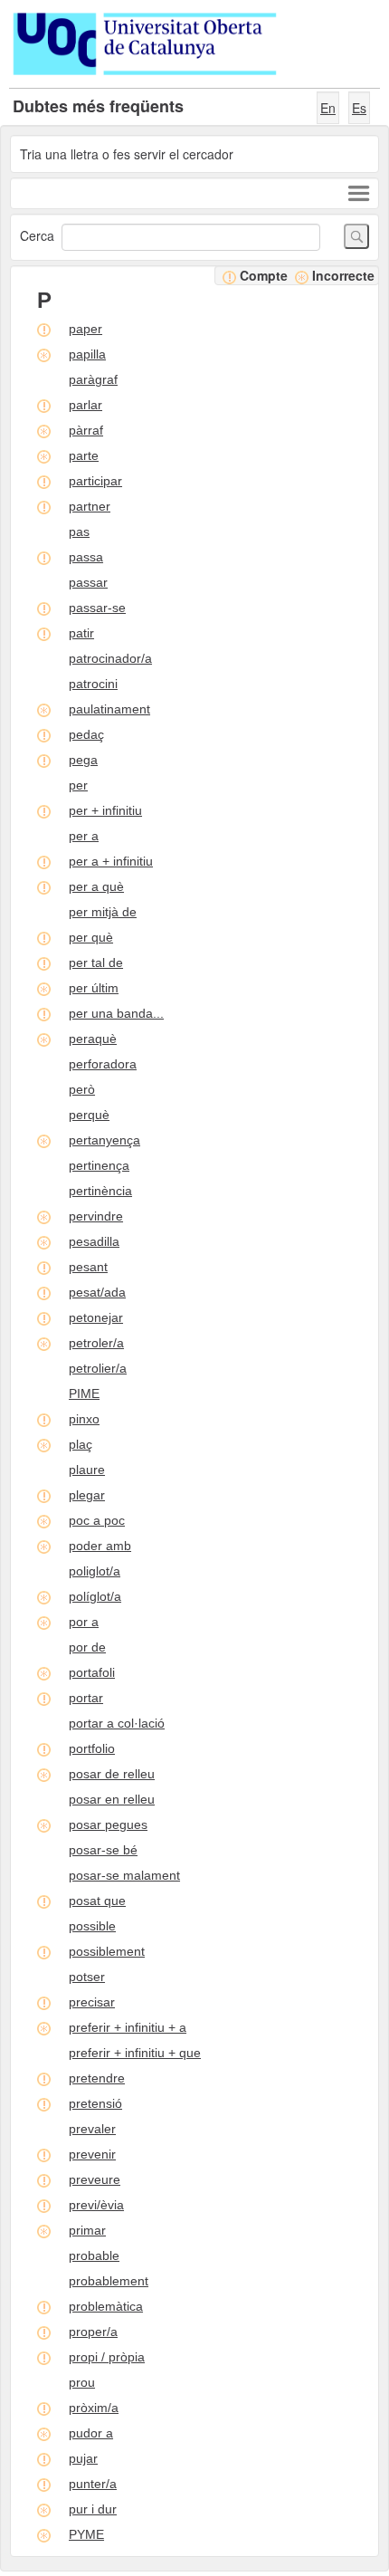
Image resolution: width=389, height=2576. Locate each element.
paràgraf (93, 379)
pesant (88, 1267)
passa (86, 557)
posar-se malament (124, 1875)
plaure (87, 1470)
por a (84, 1622)
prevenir (92, 2154)
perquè (89, 1115)
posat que (97, 1901)
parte (84, 455)
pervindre (96, 1216)
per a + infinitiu (111, 861)
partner (90, 506)
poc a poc (97, 1520)
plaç (81, 1444)
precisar (92, 2002)
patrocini (93, 684)
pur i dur (93, 2509)
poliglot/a (95, 1571)
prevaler (92, 2129)
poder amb (100, 1546)
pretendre (97, 2078)
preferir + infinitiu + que (135, 2053)
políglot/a (95, 1596)
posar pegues (108, 1824)
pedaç (86, 734)
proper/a (93, 2332)
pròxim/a (94, 2408)
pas (79, 531)
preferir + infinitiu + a (128, 2027)
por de (87, 1647)
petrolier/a (98, 1368)
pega (83, 760)
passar (88, 582)
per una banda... (116, 1013)
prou (82, 2382)
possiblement (107, 1951)
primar (87, 2230)
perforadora (103, 1064)
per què (91, 937)
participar (95, 481)
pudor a (91, 2433)
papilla (87, 354)
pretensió (95, 2103)
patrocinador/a (110, 658)
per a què (96, 886)
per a (84, 836)
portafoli (92, 1672)
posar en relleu (112, 1799)
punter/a (93, 2484)
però (82, 1089)
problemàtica (106, 2306)
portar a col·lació (117, 1723)
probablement (109, 2281)
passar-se (97, 608)
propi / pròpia (107, 2357)
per (78, 785)
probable (94, 2255)
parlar (85, 405)
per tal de (96, 962)
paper (85, 329)
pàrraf (86, 430)
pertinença (99, 1165)
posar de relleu (112, 1774)
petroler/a (96, 1343)
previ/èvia (96, 2205)
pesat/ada (97, 1292)
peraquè (93, 1039)
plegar (87, 1495)
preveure (95, 2179)
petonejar (96, 1317)
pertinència (100, 1191)
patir (81, 633)
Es (359, 108)
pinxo (84, 1419)
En (328, 108)
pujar (83, 2458)
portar (86, 1698)
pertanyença (104, 1140)
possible (92, 1926)
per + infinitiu (105, 810)
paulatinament (109, 709)
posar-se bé (103, 1850)
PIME (84, 1393)
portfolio (92, 1748)
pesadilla (94, 1241)
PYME (86, 2534)
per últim (94, 988)
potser (87, 1977)
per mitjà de (103, 912)
